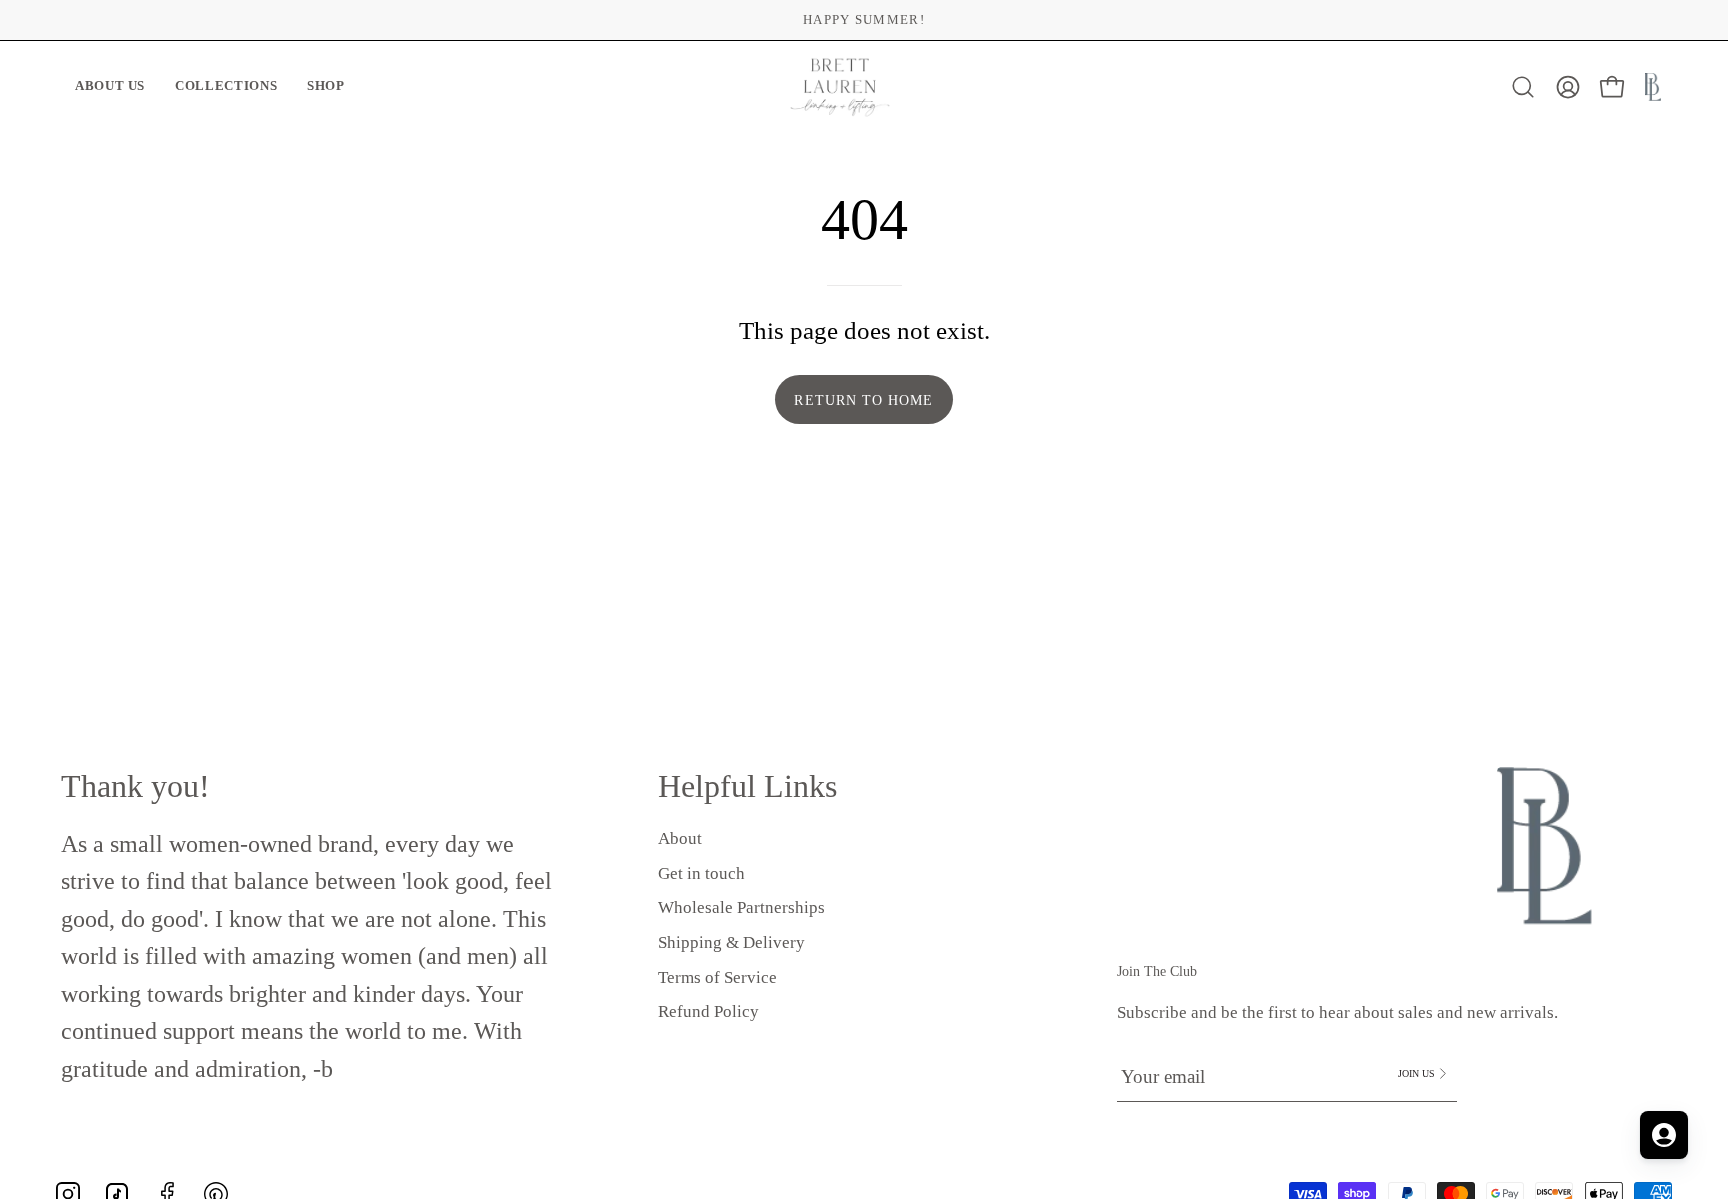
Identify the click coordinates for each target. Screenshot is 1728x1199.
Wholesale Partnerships (741, 907)
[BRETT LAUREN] (840, 87)
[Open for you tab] (1664, 1135)
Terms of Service (717, 976)
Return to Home (863, 400)
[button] (110, 87)
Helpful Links (747, 786)
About (680, 838)
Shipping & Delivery (731, 942)
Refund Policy (708, 1011)
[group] (864, 20)
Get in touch (701, 872)
